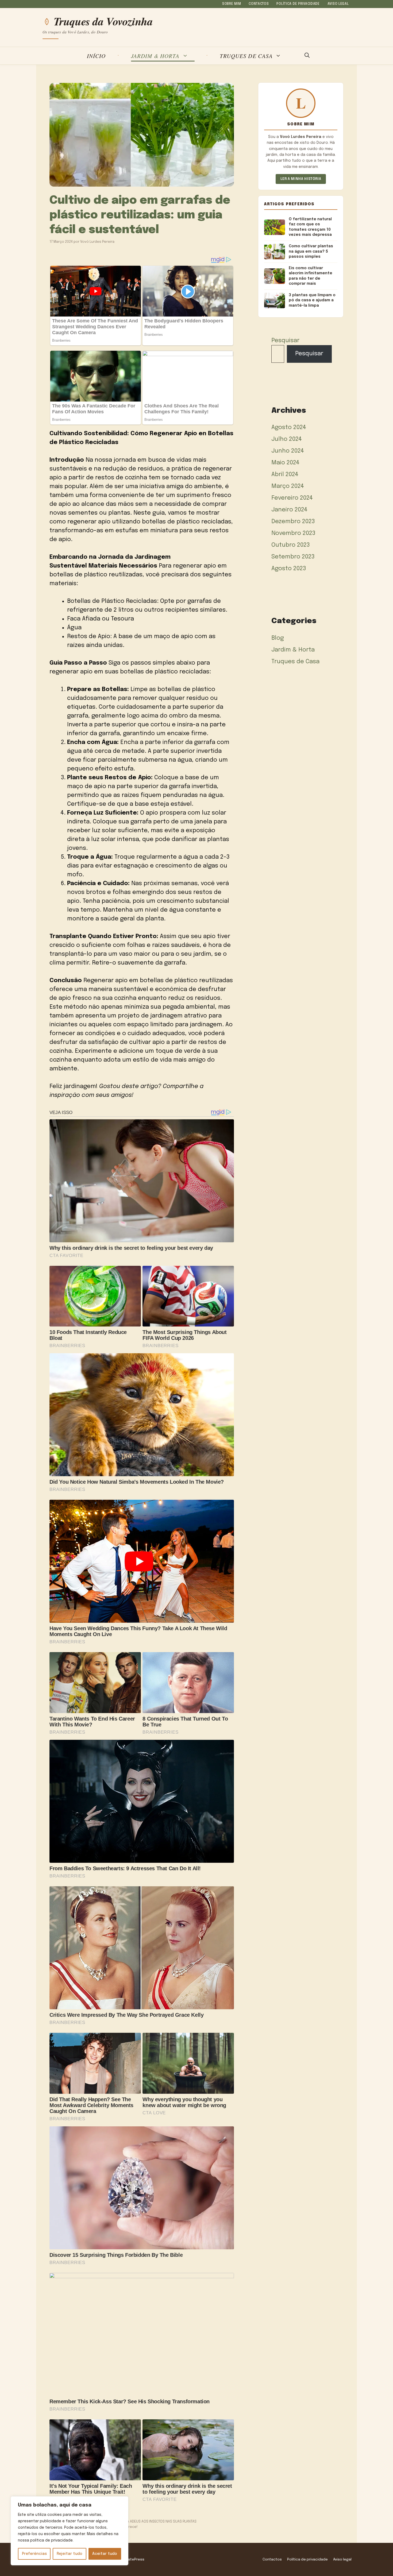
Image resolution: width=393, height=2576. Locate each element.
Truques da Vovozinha (103, 21)
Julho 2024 (287, 439)
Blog (278, 638)
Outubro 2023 (291, 545)
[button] (307, 56)
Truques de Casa (246, 56)
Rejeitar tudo (70, 2554)
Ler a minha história (301, 179)
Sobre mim (232, 4)
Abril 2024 (285, 475)
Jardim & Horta (155, 56)
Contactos (259, 4)
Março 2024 (288, 486)
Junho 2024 (288, 451)
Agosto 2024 (289, 427)
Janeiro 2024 (289, 510)
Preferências (34, 2554)
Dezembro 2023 (293, 522)
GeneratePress (131, 2559)
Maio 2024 (285, 463)
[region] (70, 2531)
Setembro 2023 (293, 557)
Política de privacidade (298, 4)
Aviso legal (338, 4)
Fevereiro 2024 (292, 498)
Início (96, 56)
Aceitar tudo (105, 2554)
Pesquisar (285, 341)
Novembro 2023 (293, 533)
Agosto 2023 (289, 569)
